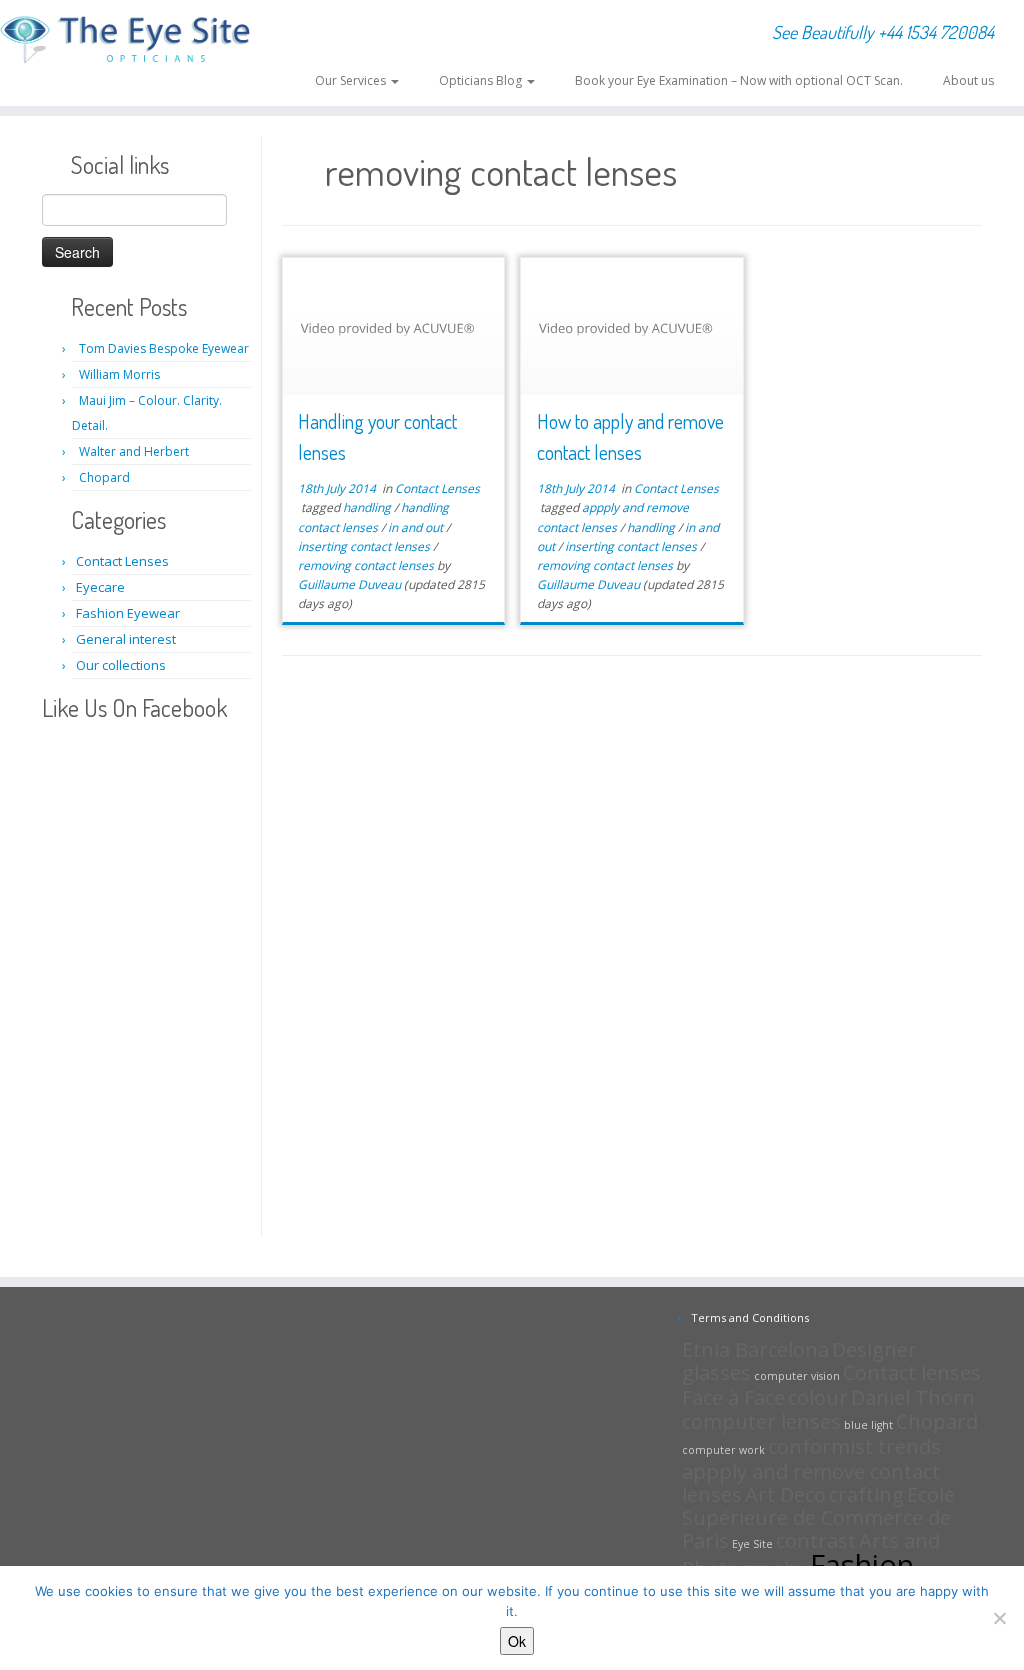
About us (968, 80)
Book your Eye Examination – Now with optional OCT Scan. (739, 80)
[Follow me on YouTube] (352, 33)
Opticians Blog (482, 80)
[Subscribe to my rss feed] (287, 33)
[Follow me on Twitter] (313, 33)
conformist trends (854, 1446)
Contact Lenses (122, 561)
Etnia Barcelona (755, 1349)
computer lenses (761, 1421)
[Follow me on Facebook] (326, 33)
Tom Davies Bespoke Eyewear (164, 348)
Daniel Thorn (913, 1397)
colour (818, 1397)
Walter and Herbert (134, 451)
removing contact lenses (367, 565)
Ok (517, 1641)
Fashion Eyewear (128, 613)
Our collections (121, 665)
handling (368, 507)
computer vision (797, 1376)
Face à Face (733, 1397)
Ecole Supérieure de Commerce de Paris (818, 1517)
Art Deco (785, 1494)
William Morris (119, 374)
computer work (723, 1450)
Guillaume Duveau (349, 584)
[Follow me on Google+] (339, 33)
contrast (816, 1540)
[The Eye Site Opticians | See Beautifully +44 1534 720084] (120, 40)
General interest (126, 639)
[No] (999, 1618)
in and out (417, 527)
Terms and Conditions (750, 1317)
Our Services (352, 80)
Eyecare (100, 587)
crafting (866, 1494)
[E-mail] (300, 33)
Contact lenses (912, 1372)
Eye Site (752, 1544)
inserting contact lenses (365, 546)
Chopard (104, 477)
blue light (868, 1425)
